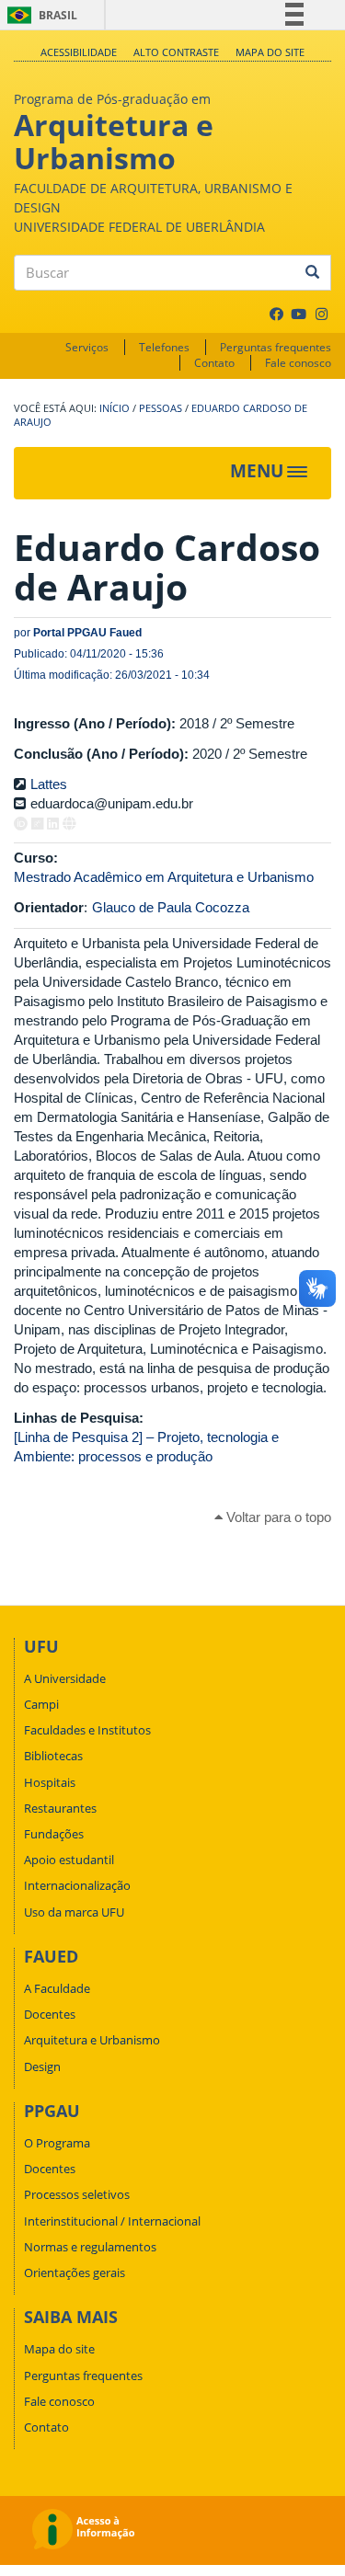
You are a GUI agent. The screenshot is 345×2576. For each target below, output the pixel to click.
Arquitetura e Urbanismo (92, 2040)
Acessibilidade (79, 52)
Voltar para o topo (277, 1517)
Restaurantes (60, 1808)
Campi (41, 1704)
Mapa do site (270, 52)
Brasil (39, 15)
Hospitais (50, 1782)
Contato (214, 363)
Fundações (54, 1834)
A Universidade (65, 1678)
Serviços (87, 347)
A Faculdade (57, 1988)
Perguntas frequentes (276, 347)
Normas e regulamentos (90, 2247)
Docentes (50, 2014)
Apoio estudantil (69, 1860)
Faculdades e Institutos (87, 1730)
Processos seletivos (77, 2194)
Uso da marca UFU (74, 1912)
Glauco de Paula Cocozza (171, 907)
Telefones (164, 347)
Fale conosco (298, 363)
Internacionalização (77, 1885)
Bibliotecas (53, 1756)
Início (115, 408)
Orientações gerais (75, 2273)
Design (42, 2067)
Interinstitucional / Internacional (112, 2221)
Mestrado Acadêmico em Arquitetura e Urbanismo (164, 877)
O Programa (57, 2143)
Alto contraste (176, 52)
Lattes (49, 784)
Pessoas (161, 408)
